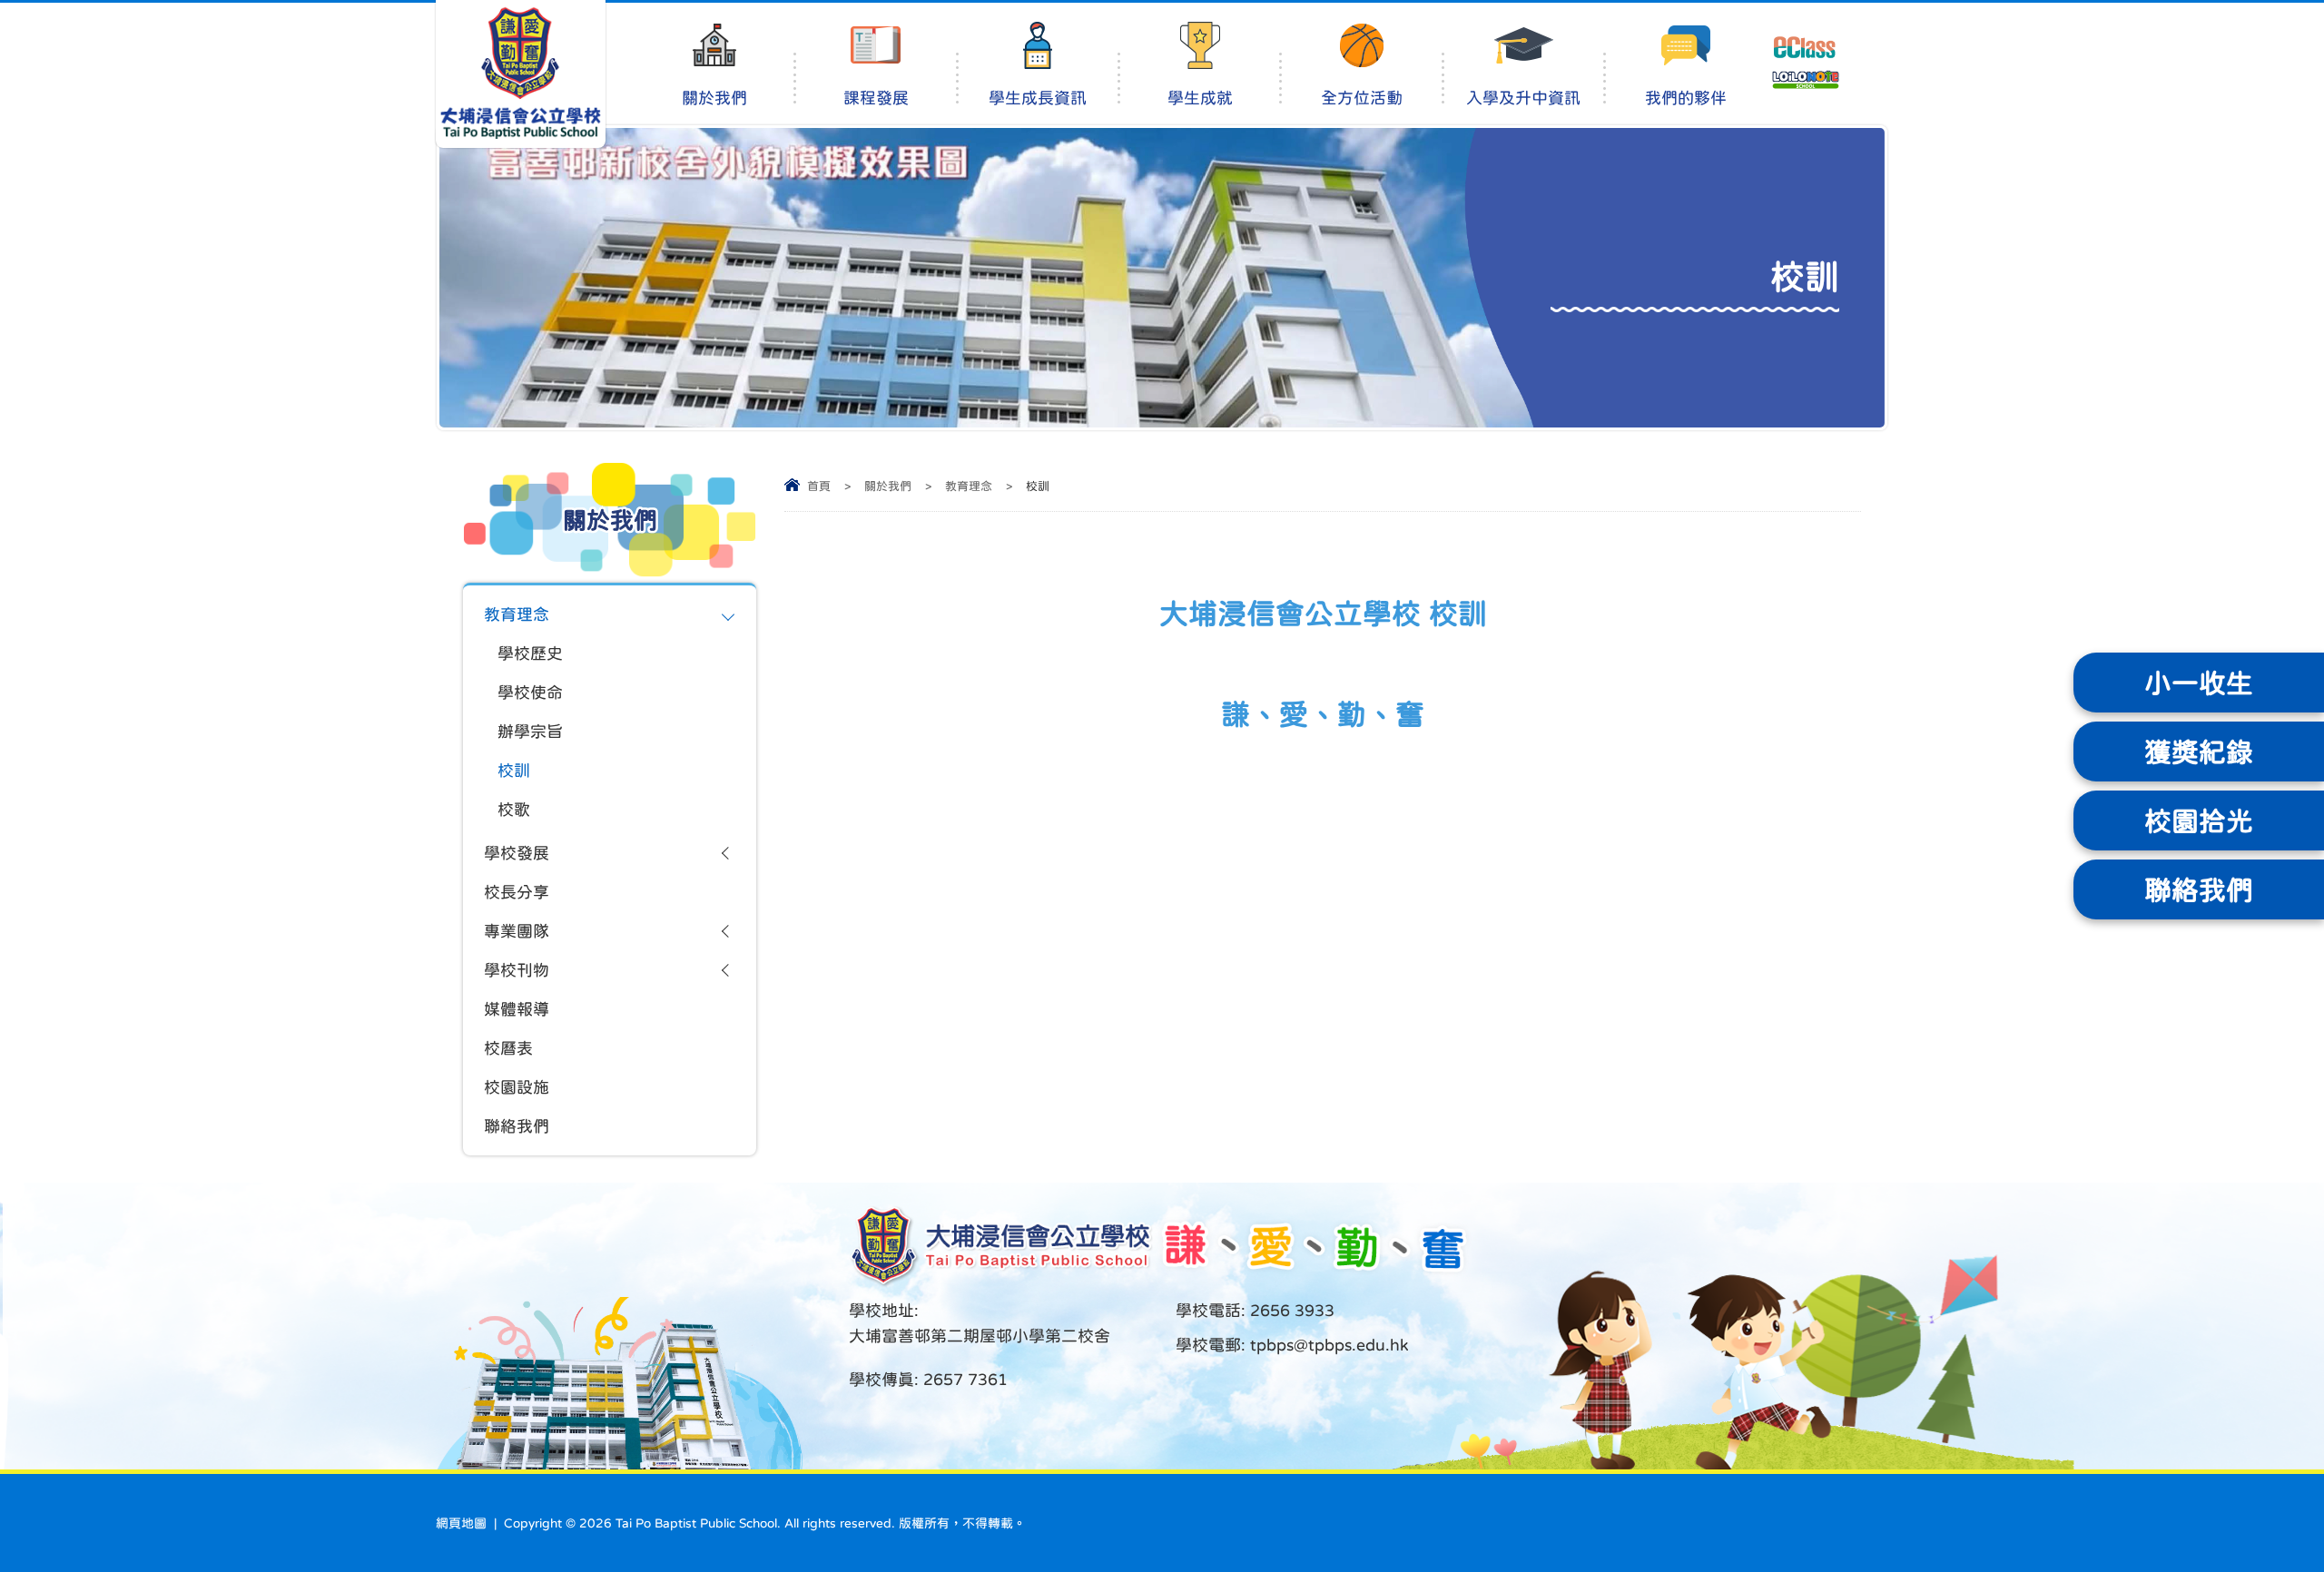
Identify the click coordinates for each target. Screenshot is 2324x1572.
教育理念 (969, 486)
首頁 (819, 486)
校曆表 (508, 1048)
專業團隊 (517, 931)
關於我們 (714, 98)
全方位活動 (1362, 98)
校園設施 (517, 1087)
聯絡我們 (517, 1126)
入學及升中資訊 (1523, 98)
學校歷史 (530, 653)
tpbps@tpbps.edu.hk (1327, 1345)
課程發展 (876, 98)
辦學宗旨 (530, 732)
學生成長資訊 (1038, 98)
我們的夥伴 (1686, 98)
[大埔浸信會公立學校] (521, 74)
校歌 (514, 810)
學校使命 (530, 693)
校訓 (514, 771)
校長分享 (517, 892)
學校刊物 (517, 970)
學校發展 (517, 853)
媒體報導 (517, 1009)
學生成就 (1200, 98)
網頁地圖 (461, 1523)
